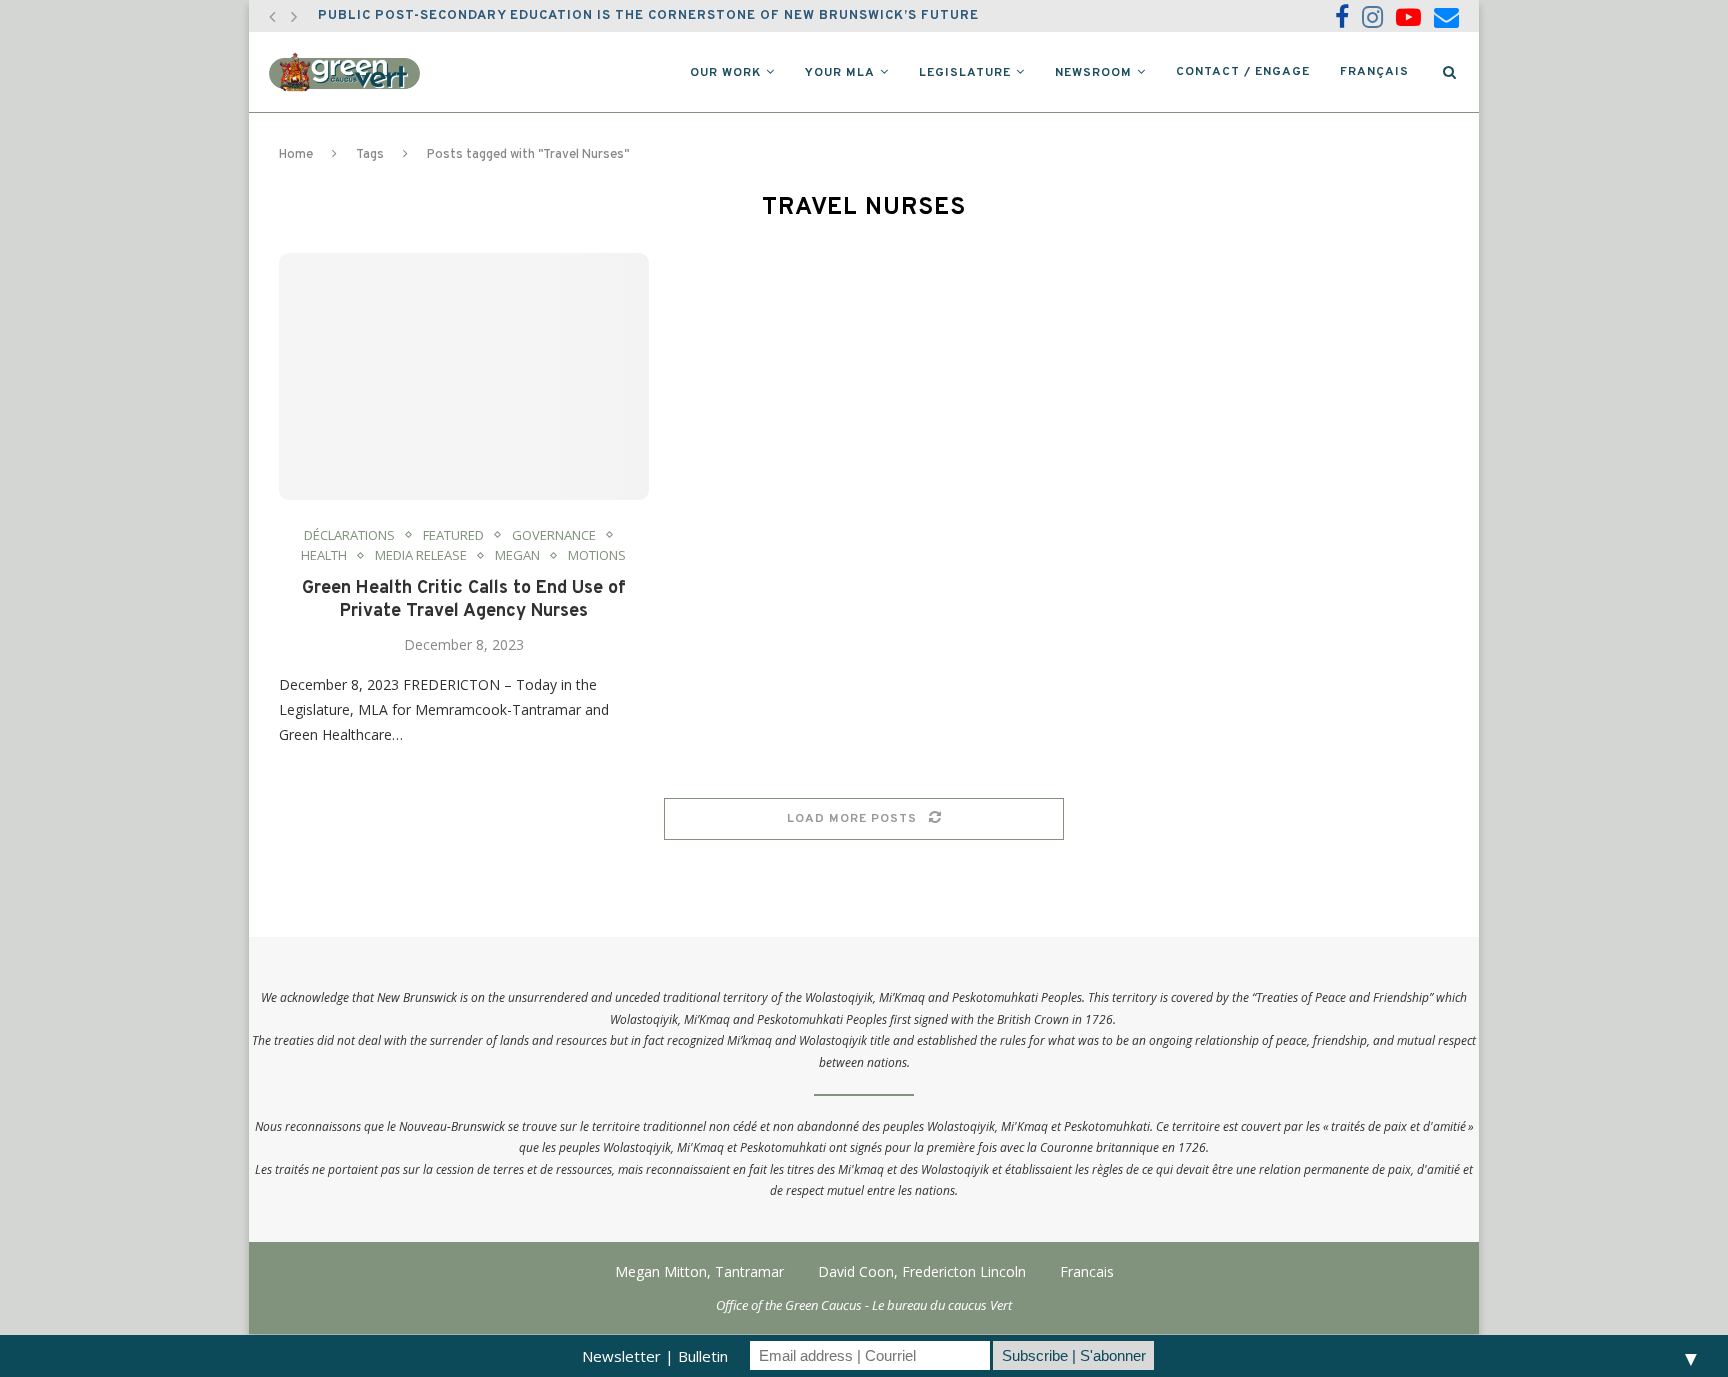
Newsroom (1093, 73)
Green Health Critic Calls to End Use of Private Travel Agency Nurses (464, 600)
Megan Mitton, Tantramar (699, 1271)
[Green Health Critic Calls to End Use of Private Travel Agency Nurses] (464, 376)
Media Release (421, 556)
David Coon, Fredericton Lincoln (922, 1271)
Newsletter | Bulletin (655, 1356)
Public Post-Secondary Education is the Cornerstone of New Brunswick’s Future (648, 16)
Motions (597, 556)
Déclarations (349, 536)
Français (1374, 72)
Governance (554, 536)
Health (324, 556)
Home (296, 155)
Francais (1087, 1271)
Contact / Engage (1243, 72)
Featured (453, 536)
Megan (517, 556)
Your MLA (840, 73)
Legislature (965, 73)
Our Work (725, 73)
